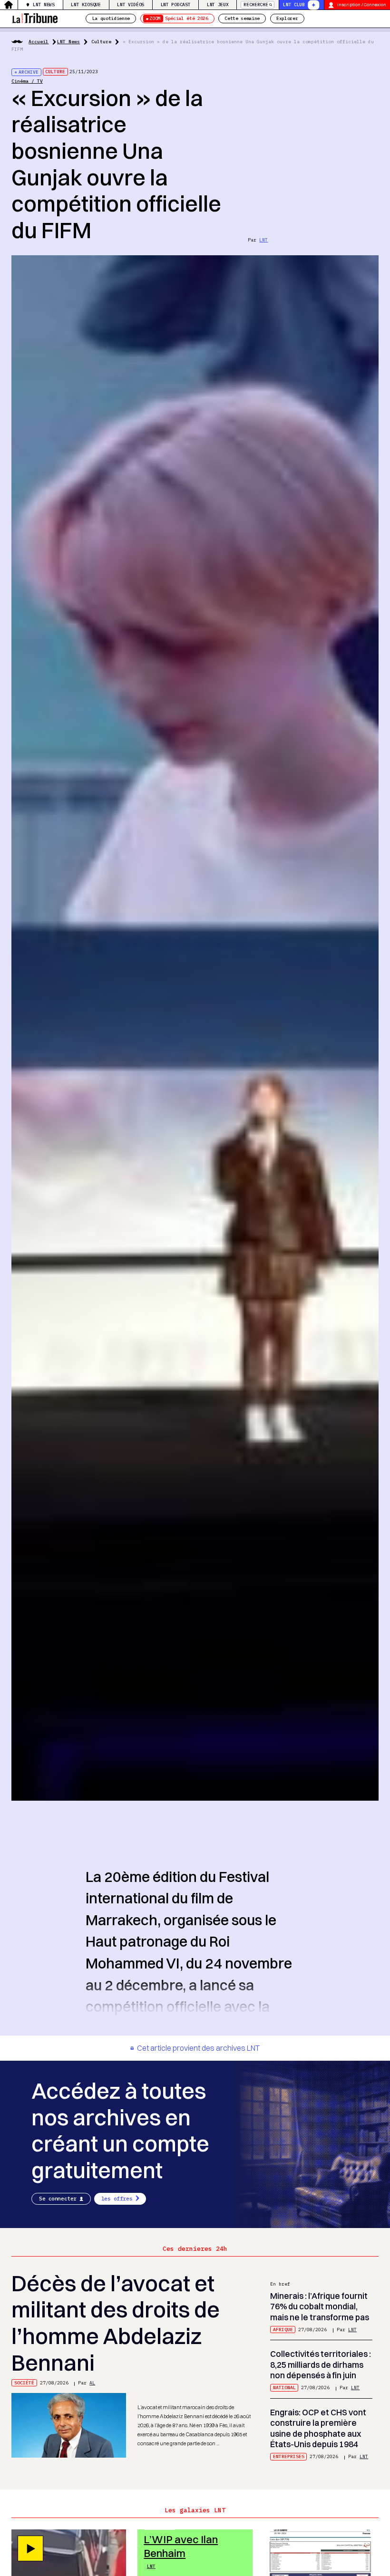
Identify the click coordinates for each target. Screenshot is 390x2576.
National (284, 2388)
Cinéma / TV (27, 81)
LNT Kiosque (86, 5)
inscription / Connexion (362, 5)
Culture (101, 42)
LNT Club (294, 5)
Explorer (287, 18)
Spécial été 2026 (179, 18)
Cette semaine (242, 18)
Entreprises (289, 2456)
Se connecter (58, 2199)
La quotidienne (111, 18)
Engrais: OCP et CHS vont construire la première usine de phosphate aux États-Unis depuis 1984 (318, 2428)
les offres (117, 2199)
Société (24, 2383)
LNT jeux (218, 5)
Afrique (283, 2330)
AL (92, 2383)
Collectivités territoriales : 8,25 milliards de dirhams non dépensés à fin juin (321, 2364)
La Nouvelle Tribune (35, 17)
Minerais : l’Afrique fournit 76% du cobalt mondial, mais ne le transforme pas (320, 2306)
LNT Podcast (175, 5)
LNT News (44, 5)
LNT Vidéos (131, 5)
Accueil (39, 42)
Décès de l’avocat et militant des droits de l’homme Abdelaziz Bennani (116, 2323)
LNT (263, 240)
